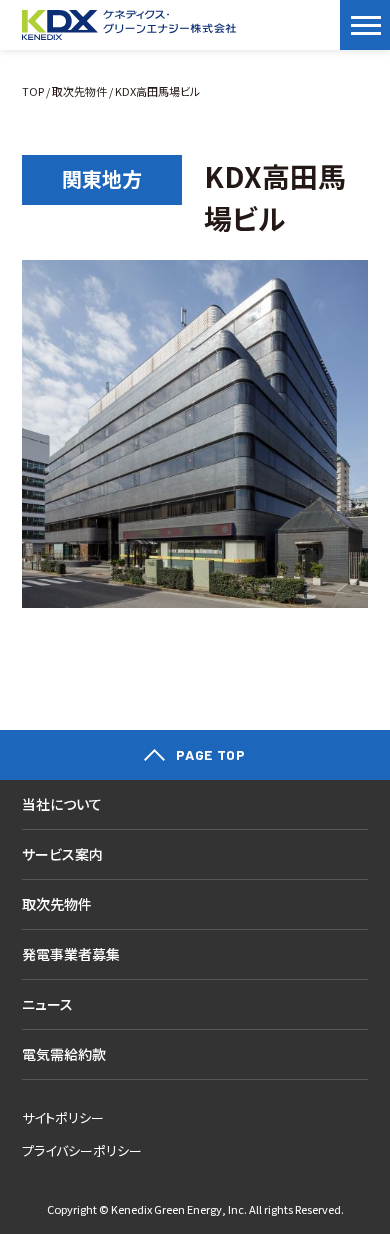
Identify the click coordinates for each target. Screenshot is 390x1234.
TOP (33, 91)
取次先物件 (79, 91)
